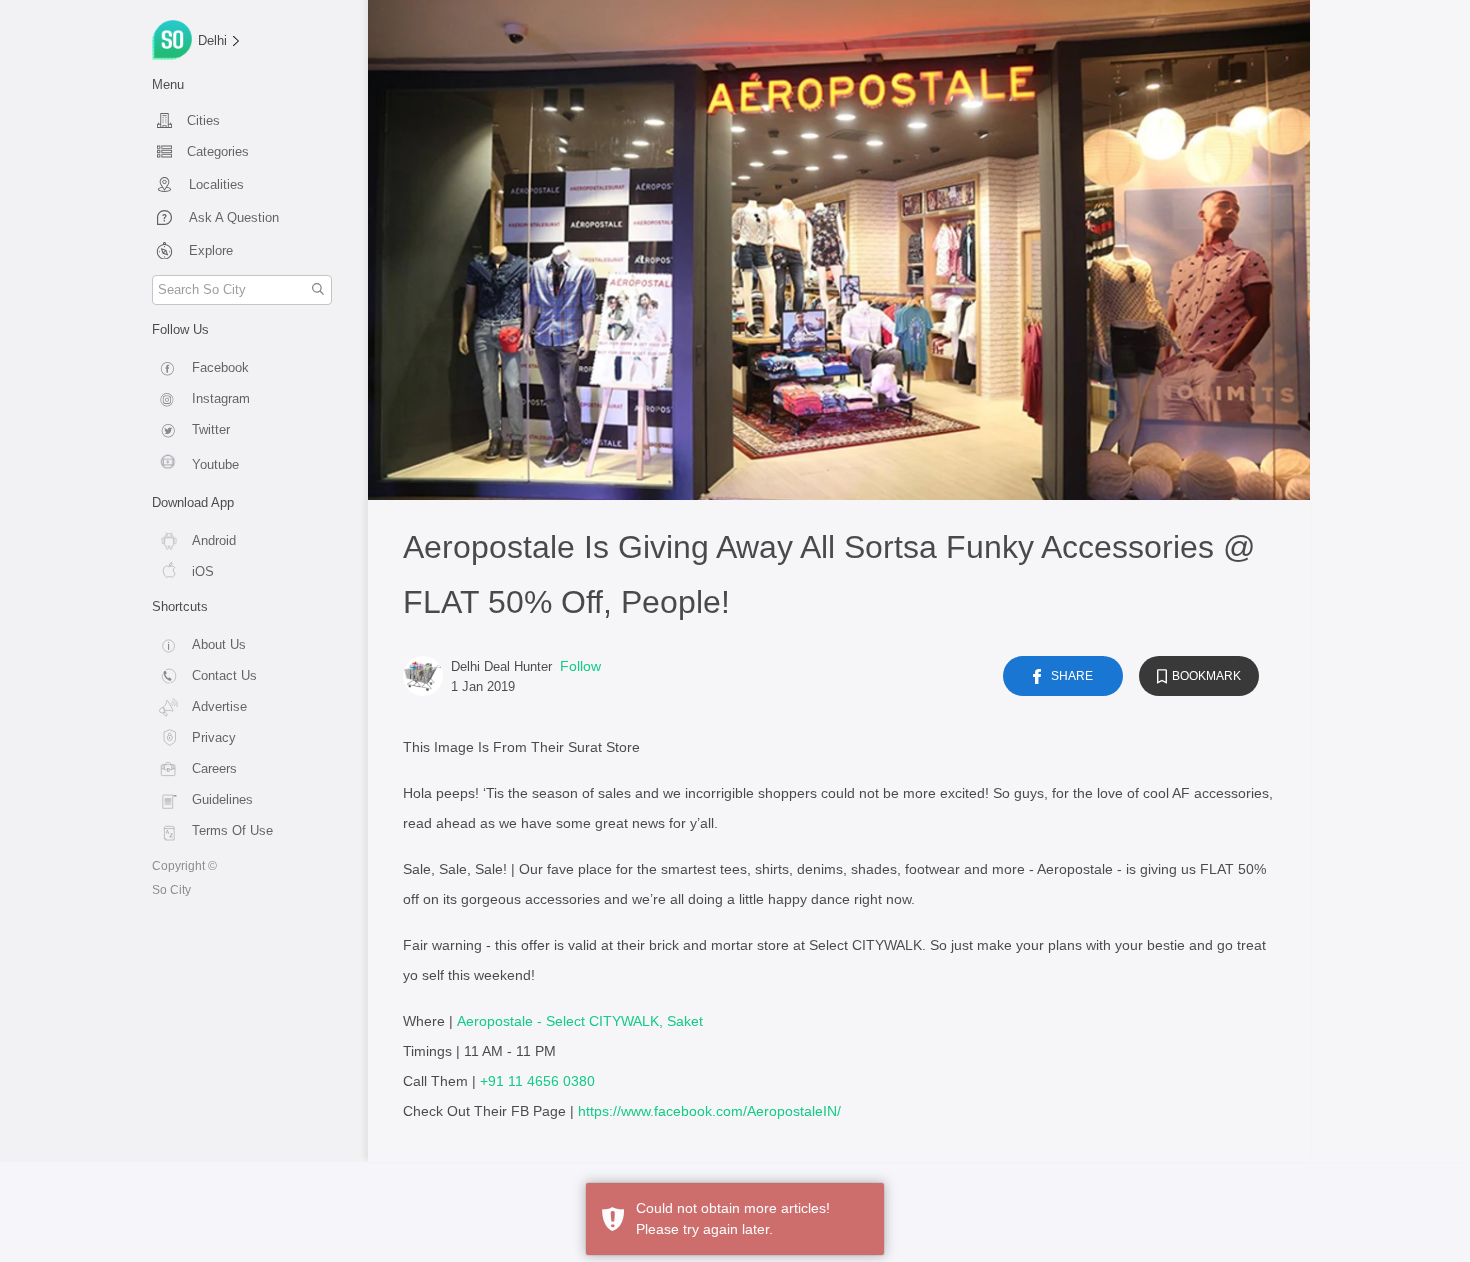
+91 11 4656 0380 (537, 1081)
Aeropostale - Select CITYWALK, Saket (580, 1021)
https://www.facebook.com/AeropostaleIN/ (709, 1111)
